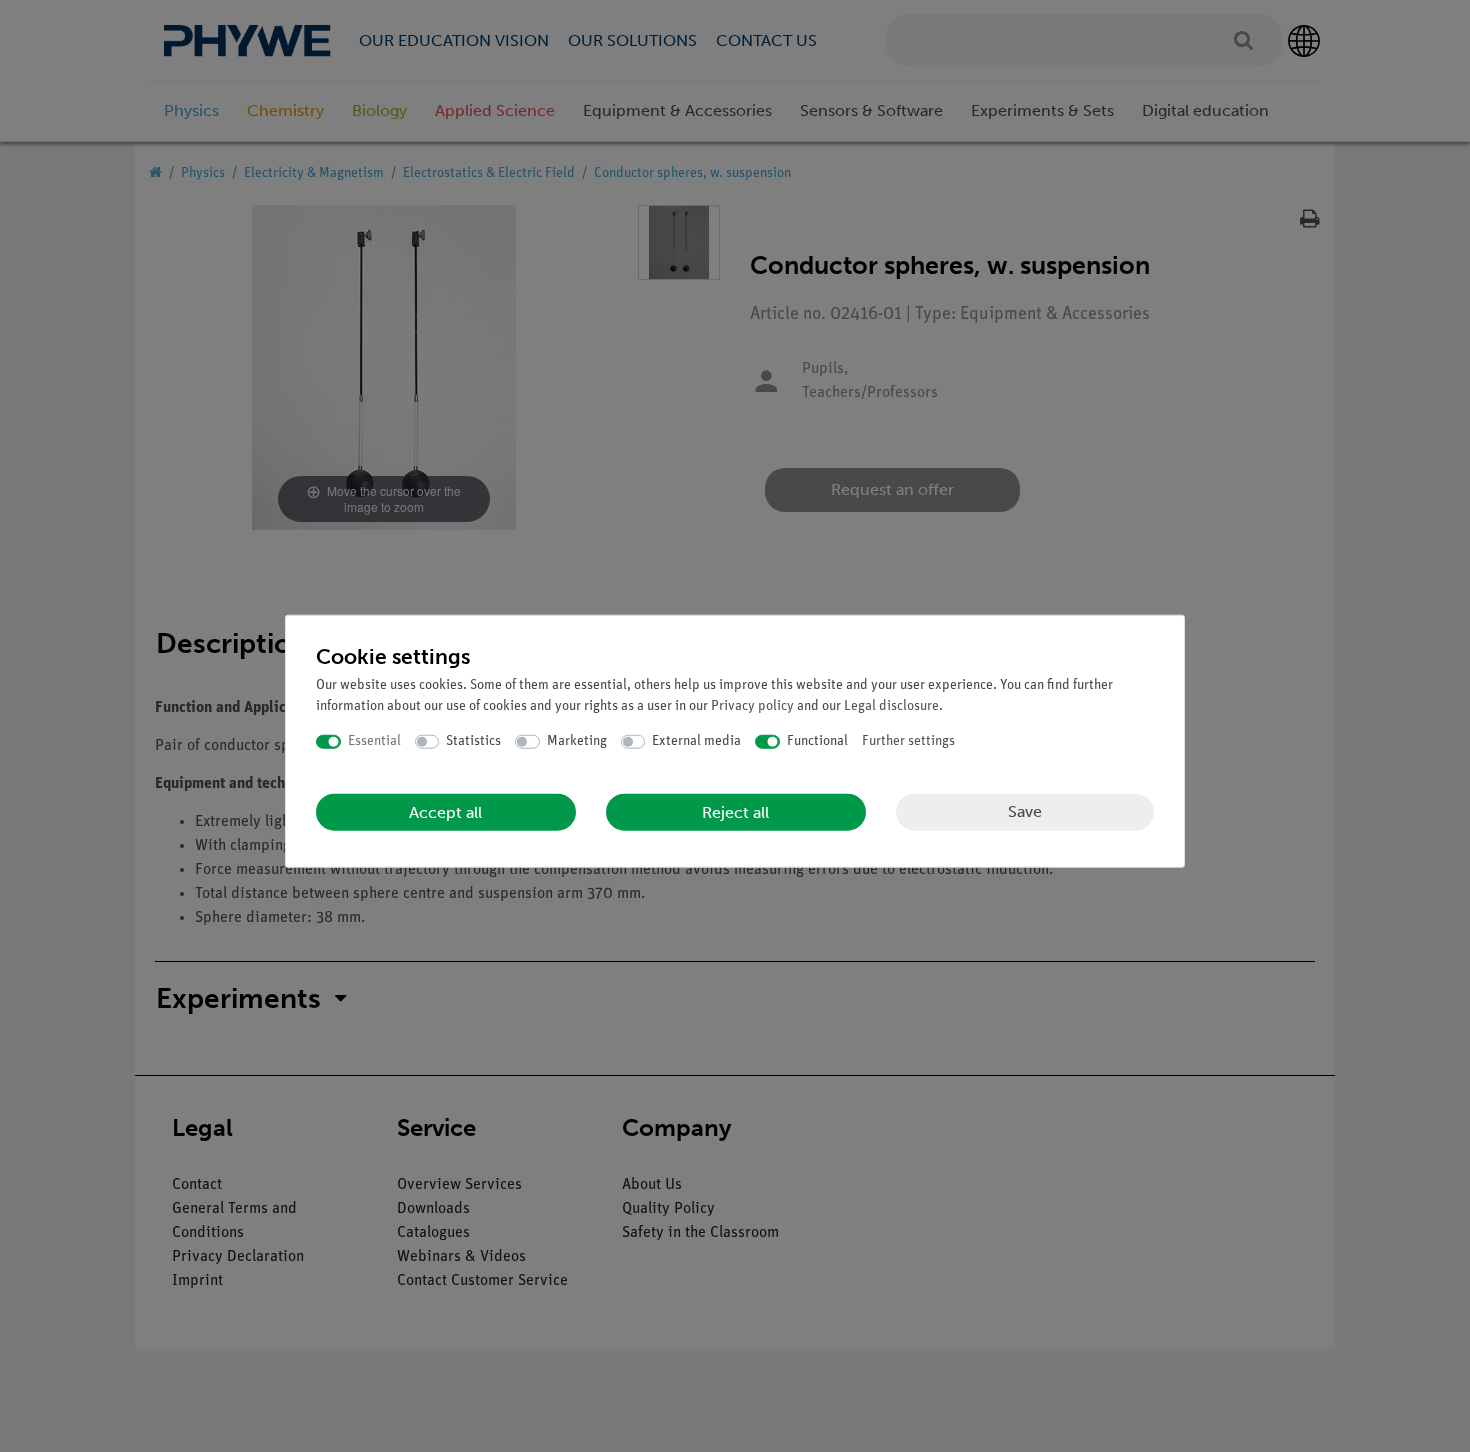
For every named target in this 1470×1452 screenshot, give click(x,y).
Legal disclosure (891, 706)
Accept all (445, 811)
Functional (817, 741)
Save (1025, 811)
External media (696, 741)
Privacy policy (752, 706)
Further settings (908, 741)
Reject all (735, 811)
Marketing (577, 741)
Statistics (473, 741)
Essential (374, 741)
